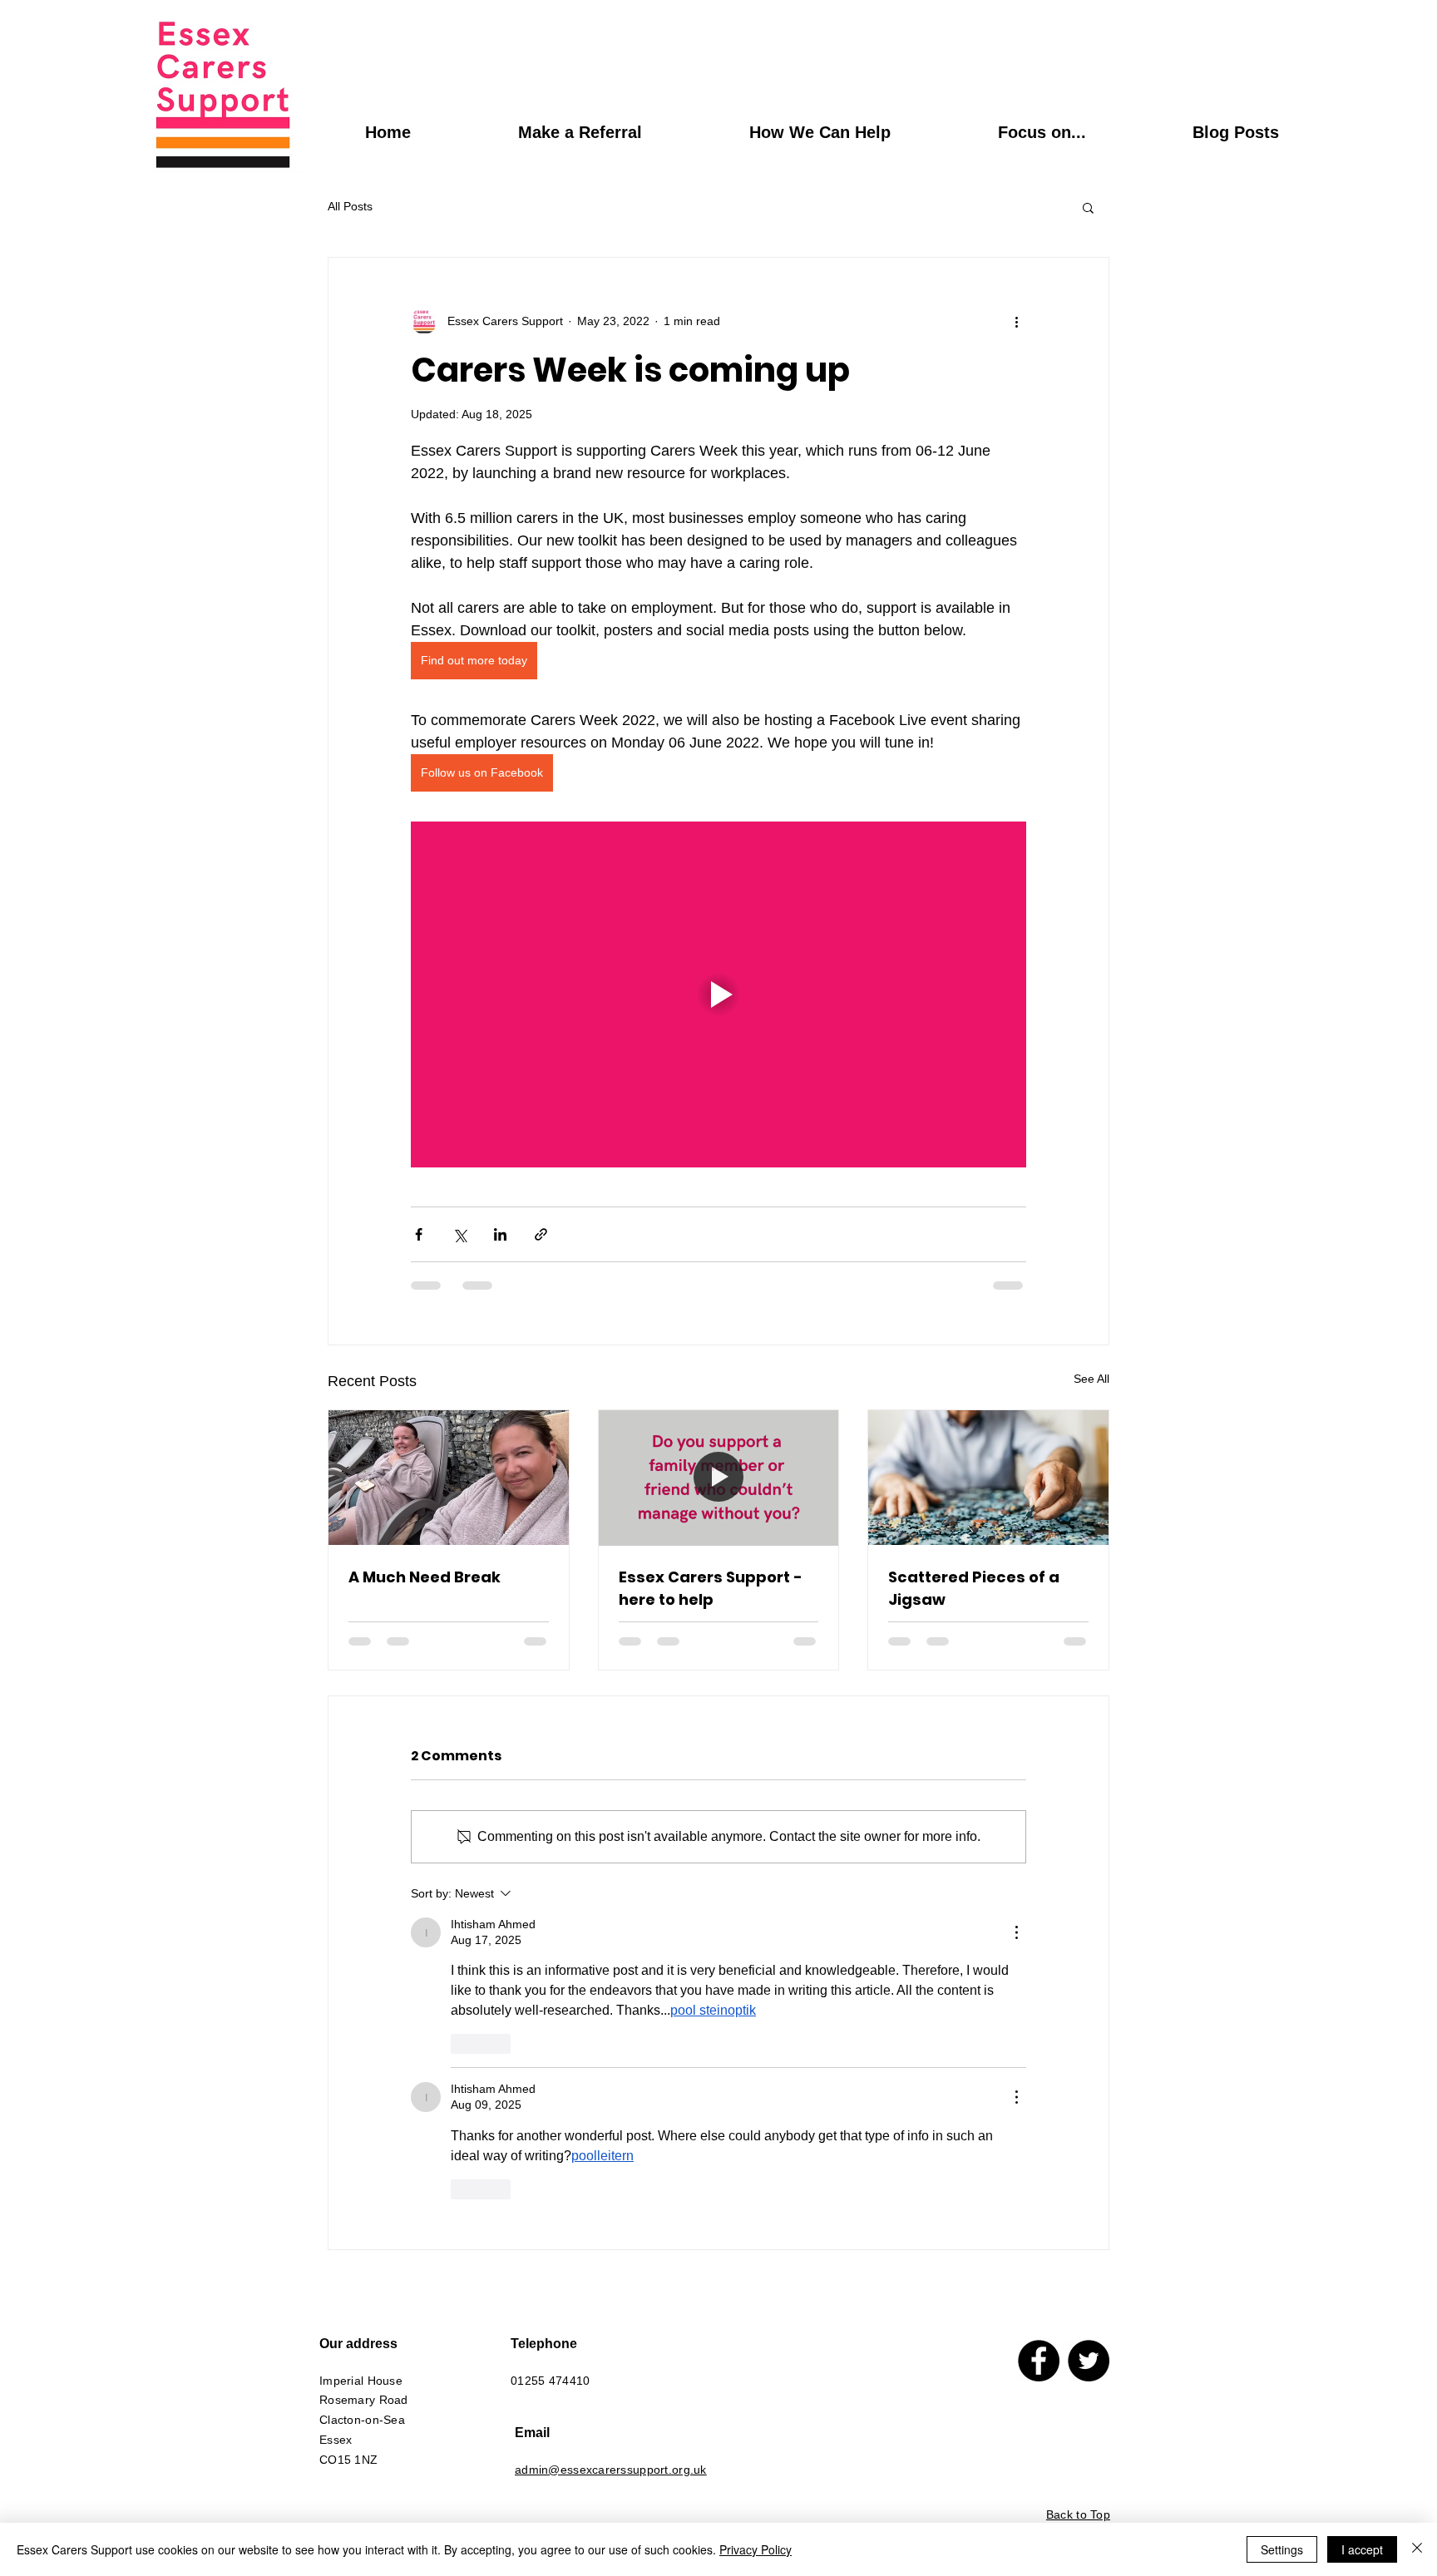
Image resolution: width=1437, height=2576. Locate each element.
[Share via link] (541, 1234)
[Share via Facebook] (419, 1234)
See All (1091, 1379)
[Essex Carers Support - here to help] (719, 1478)
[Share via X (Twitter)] (459, 1234)
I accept (1362, 2549)
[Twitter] (1089, 2361)
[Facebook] (1039, 2361)
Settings (1282, 2549)
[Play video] (718, 994)
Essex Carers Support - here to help (711, 1588)
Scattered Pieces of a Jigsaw (974, 1588)
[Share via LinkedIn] (500, 1234)
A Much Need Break (425, 1577)
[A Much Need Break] (449, 1478)
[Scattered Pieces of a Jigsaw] (988, 1478)
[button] (1088, 207)
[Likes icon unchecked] (462, 2044)
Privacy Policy (756, 2549)
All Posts (350, 206)
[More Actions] (1016, 1932)
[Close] (1417, 2549)
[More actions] (1016, 321)
